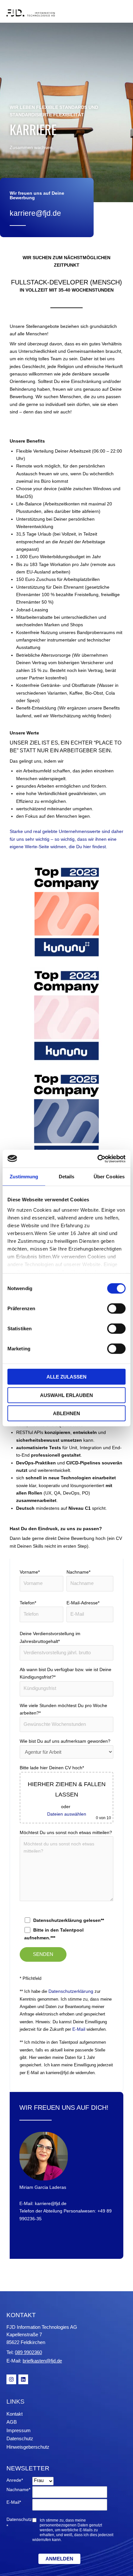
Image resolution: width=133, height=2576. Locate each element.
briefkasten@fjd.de (42, 2361)
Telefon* (28, 1603)
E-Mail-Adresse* (83, 1603)
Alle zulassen (66, 1377)
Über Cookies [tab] (109, 1177)
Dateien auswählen (67, 1814)
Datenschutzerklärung (71, 1991)
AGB (12, 2422)
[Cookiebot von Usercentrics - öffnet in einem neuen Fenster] (97, 1159)
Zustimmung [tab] (24, 1177)
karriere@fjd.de (35, 213)
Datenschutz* (19, 2523)
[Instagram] (11, 2379)
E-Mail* (14, 2502)
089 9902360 (28, 2352)
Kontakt (15, 2414)
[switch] (116, 1309)
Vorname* (30, 1572)
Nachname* (78, 1572)
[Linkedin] (23, 2379)
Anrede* (15, 2480)
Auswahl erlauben (66, 1395)
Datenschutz (20, 2438)
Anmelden (59, 2559)
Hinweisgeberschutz (28, 2447)
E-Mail (79, 2029)
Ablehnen (66, 1413)
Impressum (19, 2430)
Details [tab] (67, 1177)
